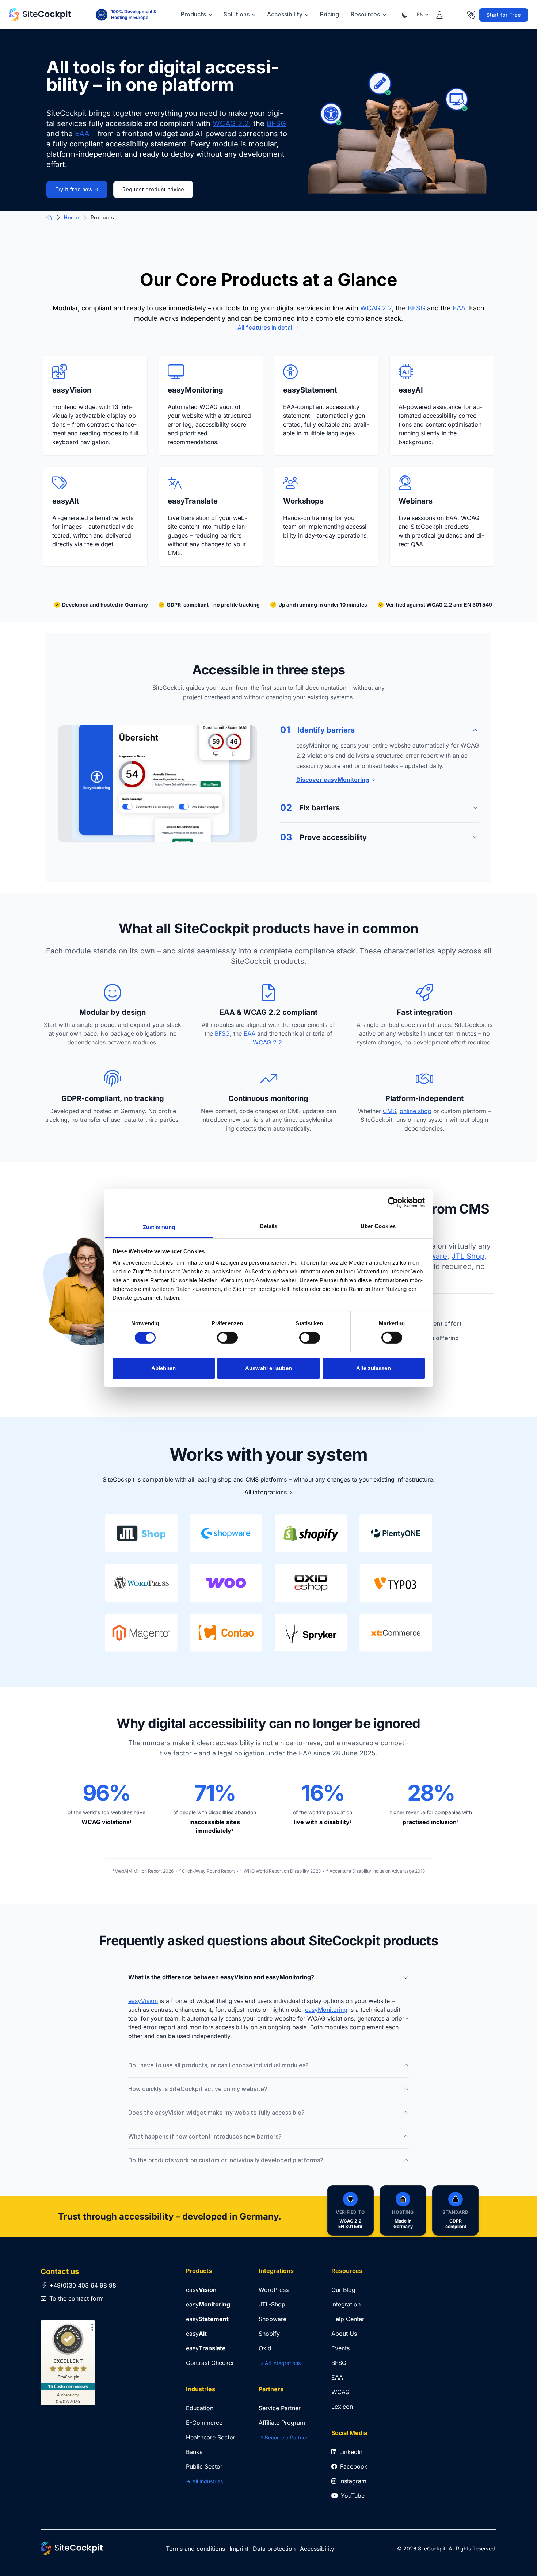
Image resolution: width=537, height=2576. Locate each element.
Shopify (269, 2334)
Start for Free (504, 15)
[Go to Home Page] (40, 15)
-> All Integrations (280, 2363)
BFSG (276, 123)
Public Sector (204, 2466)
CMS (389, 1111)
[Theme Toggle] (405, 15)
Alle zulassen (373, 1368)
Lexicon (342, 2407)
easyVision (143, 2001)
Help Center (348, 2319)
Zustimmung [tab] (159, 1227)
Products (194, 14)
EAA (82, 134)
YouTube (353, 2496)
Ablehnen (164, 1368)
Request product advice (153, 190)
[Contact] (471, 14)
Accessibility (285, 14)
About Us (344, 2334)
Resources (366, 14)
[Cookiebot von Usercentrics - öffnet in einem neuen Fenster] (393, 1202)
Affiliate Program (282, 2423)
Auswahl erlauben (268, 1368)
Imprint (239, 2549)
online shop (416, 1111)
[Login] (439, 14)
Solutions (237, 14)
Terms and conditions (195, 2549)
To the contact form (77, 2298)
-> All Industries (204, 2481)
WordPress (274, 2290)
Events (340, 2348)
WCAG (340, 2392)
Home (71, 218)
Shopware (273, 2319)
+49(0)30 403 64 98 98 (83, 2285)
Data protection (274, 2549)
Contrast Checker (210, 2363)
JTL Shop (468, 1256)
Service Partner (280, 2408)
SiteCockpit (432, 2548)
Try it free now (74, 190)
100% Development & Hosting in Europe (134, 14)
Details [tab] (269, 1226)
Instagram (353, 2481)
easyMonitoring (326, 2010)
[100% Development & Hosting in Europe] (102, 15)
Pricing (330, 14)
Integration (346, 2304)
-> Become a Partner (283, 2437)
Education (200, 2408)
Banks (194, 2452)
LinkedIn (351, 2452)
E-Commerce (204, 2423)
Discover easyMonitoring (333, 780)
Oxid (265, 2348)
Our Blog (343, 2290)
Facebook (354, 2466)
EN (420, 14)
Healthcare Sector (211, 2437)
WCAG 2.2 (231, 123)
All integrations (266, 1492)
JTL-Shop (272, 2304)
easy (201, 2290)
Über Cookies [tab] (378, 1226)
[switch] (227, 1338)
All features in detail (266, 328)
